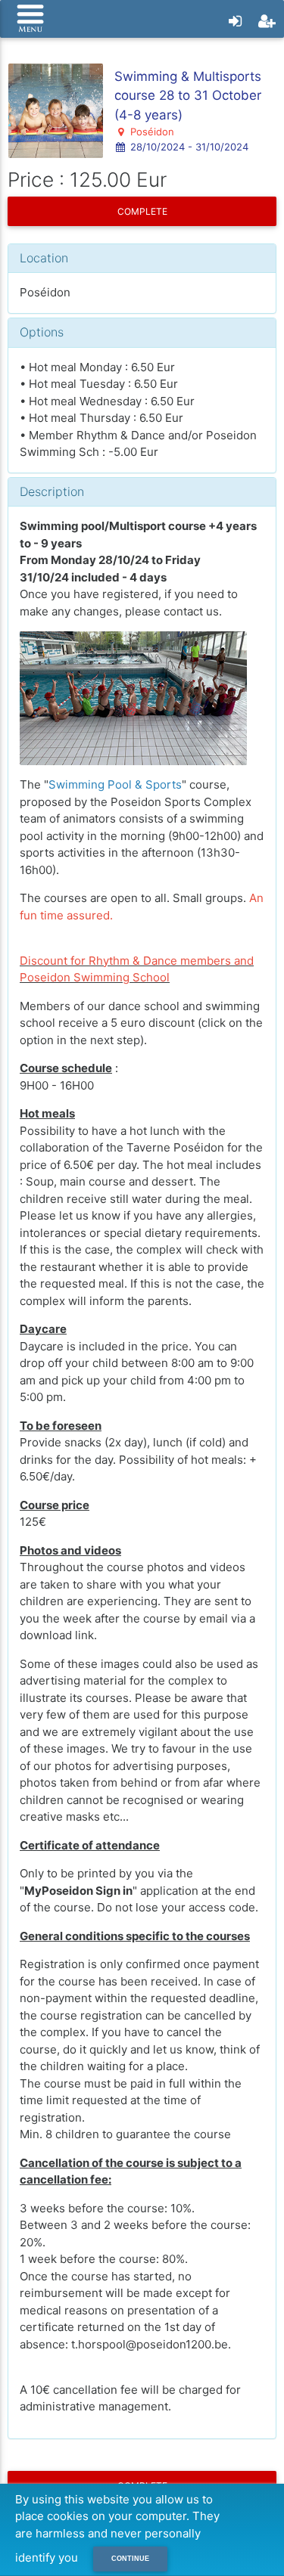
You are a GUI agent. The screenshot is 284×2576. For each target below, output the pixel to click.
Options (42, 332)
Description (52, 491)
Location (44, 258)
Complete (142, 211)
